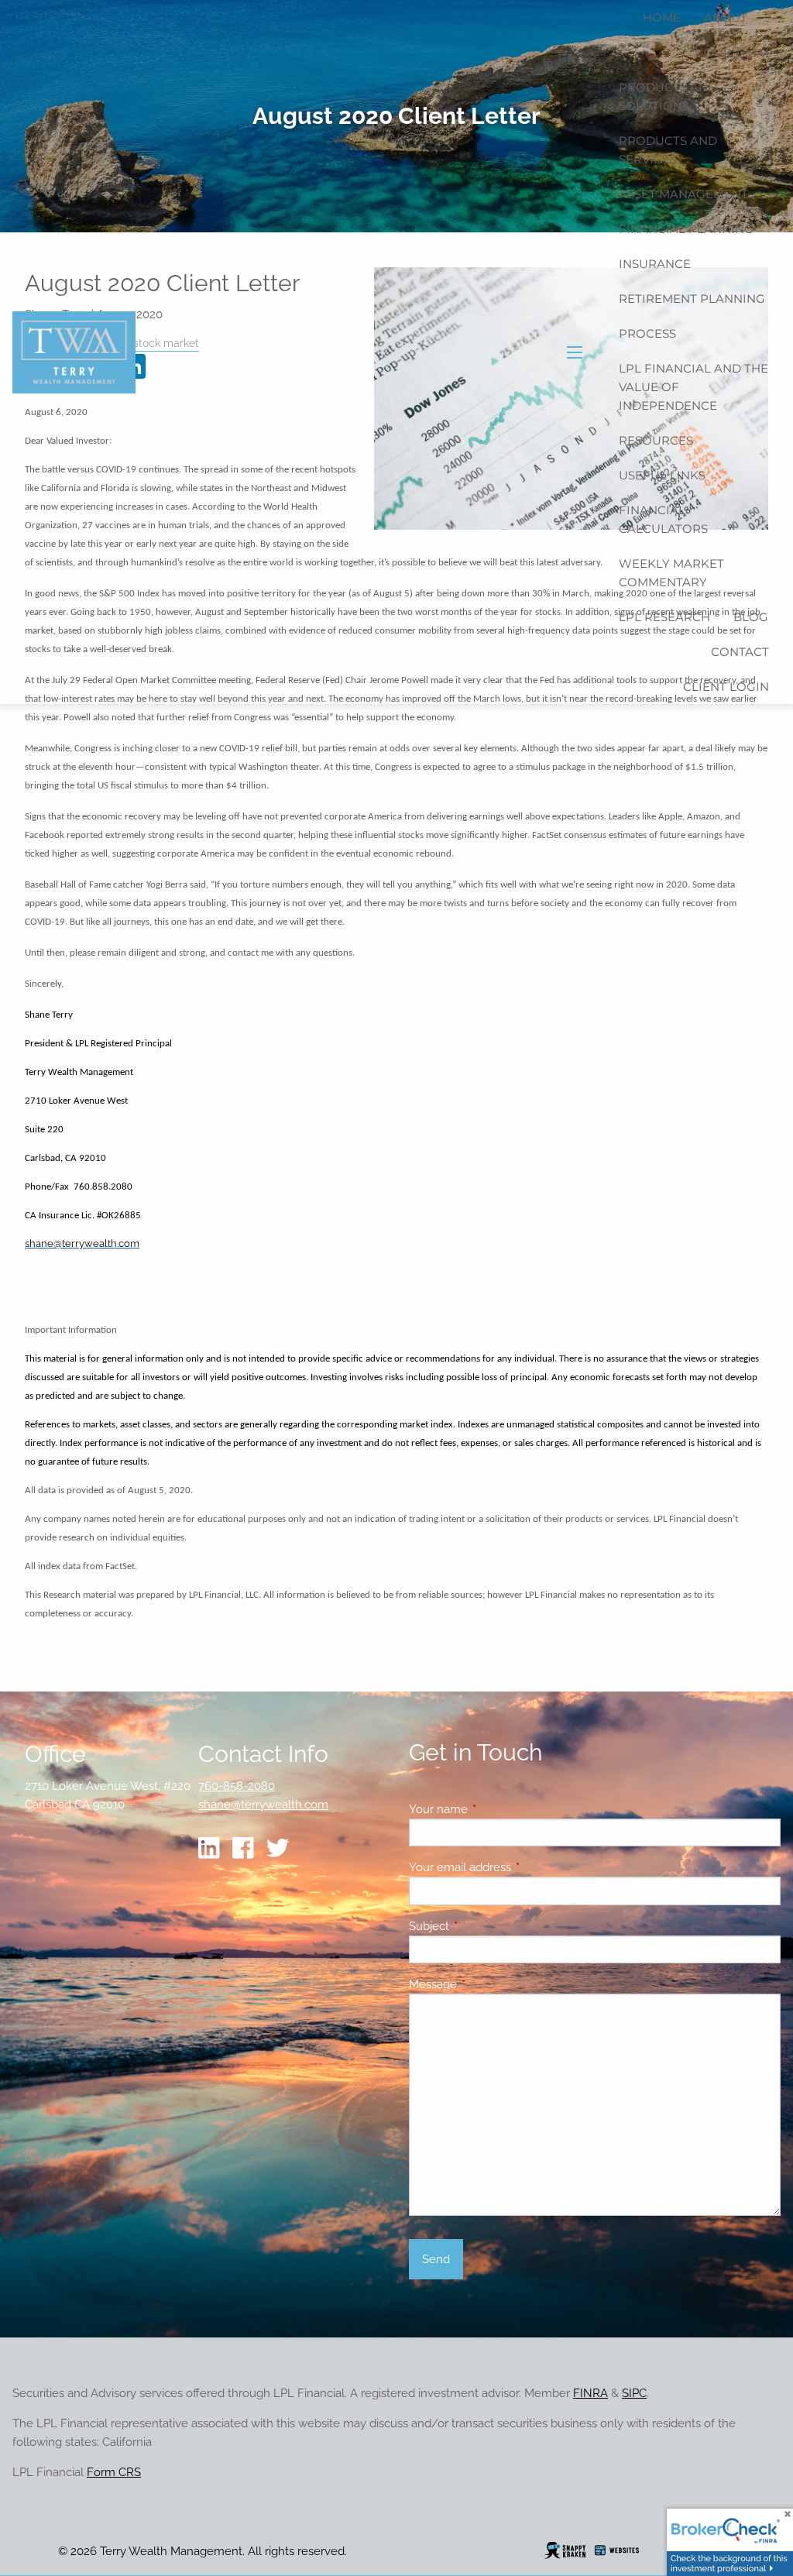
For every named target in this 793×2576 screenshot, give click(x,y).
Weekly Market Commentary (671, 573)
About (726, 17)
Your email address (516, 1867)
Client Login (726, 687)
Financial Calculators (663, 519)
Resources (656, 440)
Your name (494, 1809)
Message (489, 1984)
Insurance (655, 264)
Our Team (736, 52)
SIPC (634, 2393)
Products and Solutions (668, 96)
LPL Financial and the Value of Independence (693, 387)
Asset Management (683, 194)
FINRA (590, 2393)
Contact (740, 652)
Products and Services (668, 150)
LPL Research (664, 617)
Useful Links (662, 475)
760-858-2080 (237, 1786)
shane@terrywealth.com (263, 1805)
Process (647, 333)
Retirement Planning (692, 299)
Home (662, 17)
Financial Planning (686, 229)
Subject (485, 1926)
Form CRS (114, 2472)
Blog (751, 617)
